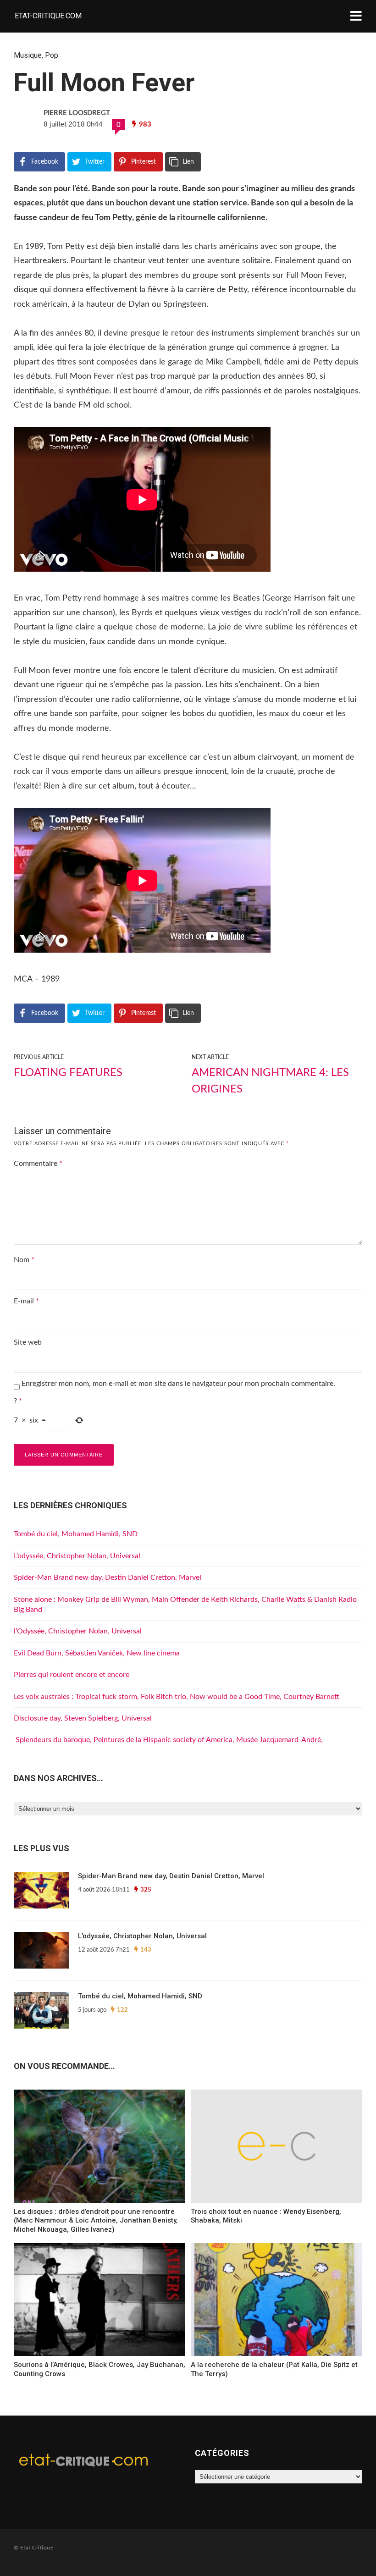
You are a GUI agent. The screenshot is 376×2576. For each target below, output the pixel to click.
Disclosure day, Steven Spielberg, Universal (83, 1718)
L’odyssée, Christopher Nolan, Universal (77, 1556)
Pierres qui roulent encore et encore (72, 1675)
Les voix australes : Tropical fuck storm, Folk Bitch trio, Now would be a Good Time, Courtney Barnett (177, 1697)
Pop (52, 55)
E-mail (26, 1301)
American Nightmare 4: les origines (270, 1081)
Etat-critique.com (48, 16)
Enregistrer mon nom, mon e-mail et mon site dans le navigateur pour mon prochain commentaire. (178, 1384)
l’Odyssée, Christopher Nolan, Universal (78, 1631)
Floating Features (68, 1073)
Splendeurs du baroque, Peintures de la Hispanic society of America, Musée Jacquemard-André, (168, 1740)
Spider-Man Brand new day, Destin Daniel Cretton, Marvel (108, 1578)
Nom (24, 1260)
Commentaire (38, 1164)
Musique (28, 55)
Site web (28, 1342)
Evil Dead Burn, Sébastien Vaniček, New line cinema (97, 1653)
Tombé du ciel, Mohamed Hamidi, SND (76, 1534)
